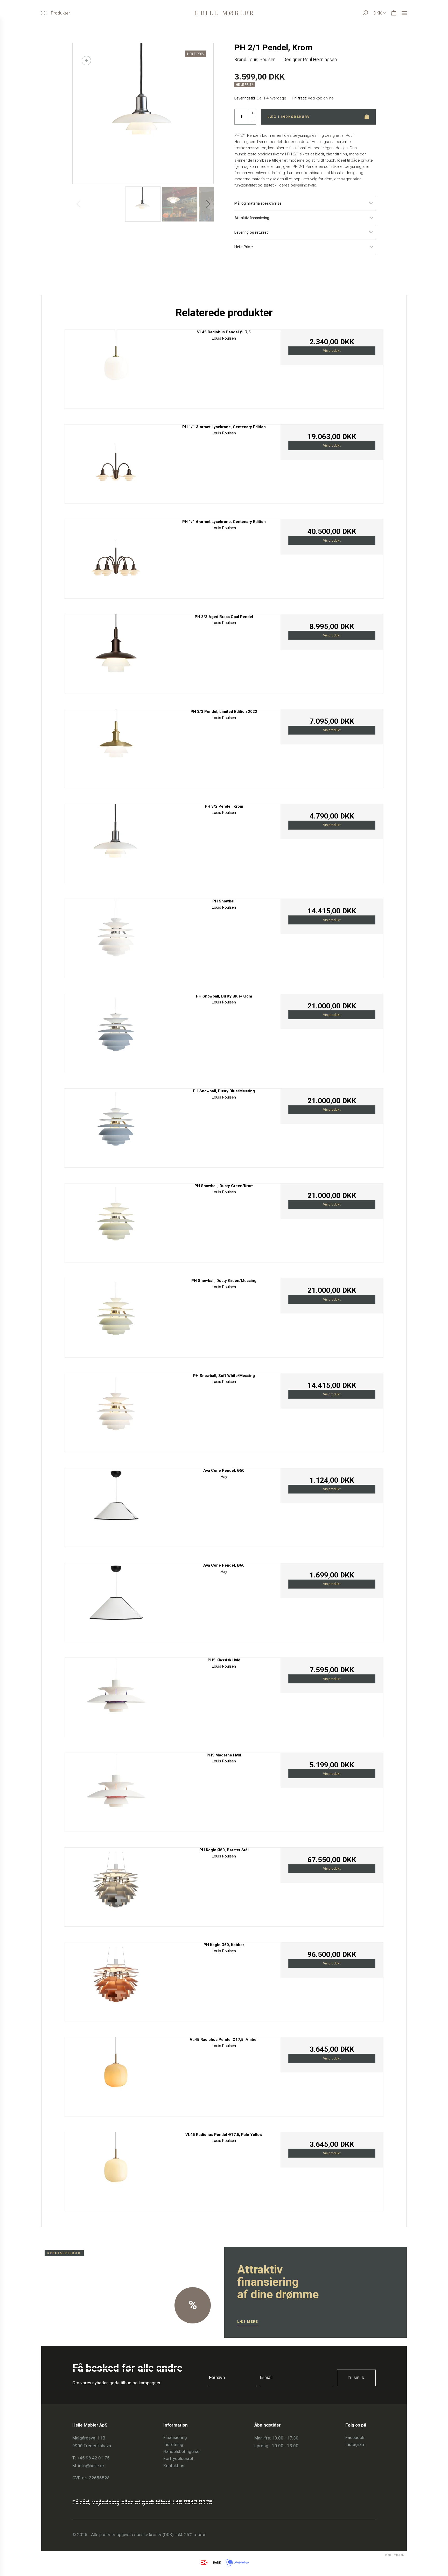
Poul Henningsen (320, 59)
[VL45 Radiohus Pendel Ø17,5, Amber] (116, 2075)
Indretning (173, 2444)
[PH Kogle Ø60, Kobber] (116, 1980)
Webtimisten (385, 2555)
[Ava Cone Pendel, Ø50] (116, 1506)
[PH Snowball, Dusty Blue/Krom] (116, 1032)
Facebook (355, 2437)
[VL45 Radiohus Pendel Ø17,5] (116, 368)
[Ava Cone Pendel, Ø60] (116, 1601)
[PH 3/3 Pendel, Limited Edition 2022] (116, 747)
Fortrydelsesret (178, 2458)
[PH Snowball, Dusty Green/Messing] (116, 1316)
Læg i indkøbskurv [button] (289, 117)
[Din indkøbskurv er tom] (394, 13)
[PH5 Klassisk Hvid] (116, 1696)
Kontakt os (174, 2466)
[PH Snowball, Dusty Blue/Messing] (116, 1127)
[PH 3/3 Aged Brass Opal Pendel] (116, 652)
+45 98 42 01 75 (93, 2458)
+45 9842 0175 (192, 2502)
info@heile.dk (91, 2466)
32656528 (99, 2478)
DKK (378, 13)
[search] (370, 13)
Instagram (355, 2444)
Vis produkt (332, 351)
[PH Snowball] (116, 937)
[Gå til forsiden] (224, 13)
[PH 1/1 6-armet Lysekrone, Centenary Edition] (116, 557)
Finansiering (175, 2437)
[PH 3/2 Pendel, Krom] (116, 842)
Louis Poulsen (261, 59)
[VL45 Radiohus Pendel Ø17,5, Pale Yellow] (116, 2170)
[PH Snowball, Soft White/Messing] (116, 1411)
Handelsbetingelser (182, 2451)
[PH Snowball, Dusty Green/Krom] (116, 1221)
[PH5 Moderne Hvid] (116, 1791)
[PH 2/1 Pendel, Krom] (143, 113)
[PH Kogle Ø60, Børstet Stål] (116, 1886)
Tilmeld (356, 2378)
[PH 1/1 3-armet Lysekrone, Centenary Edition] (116, 462)
